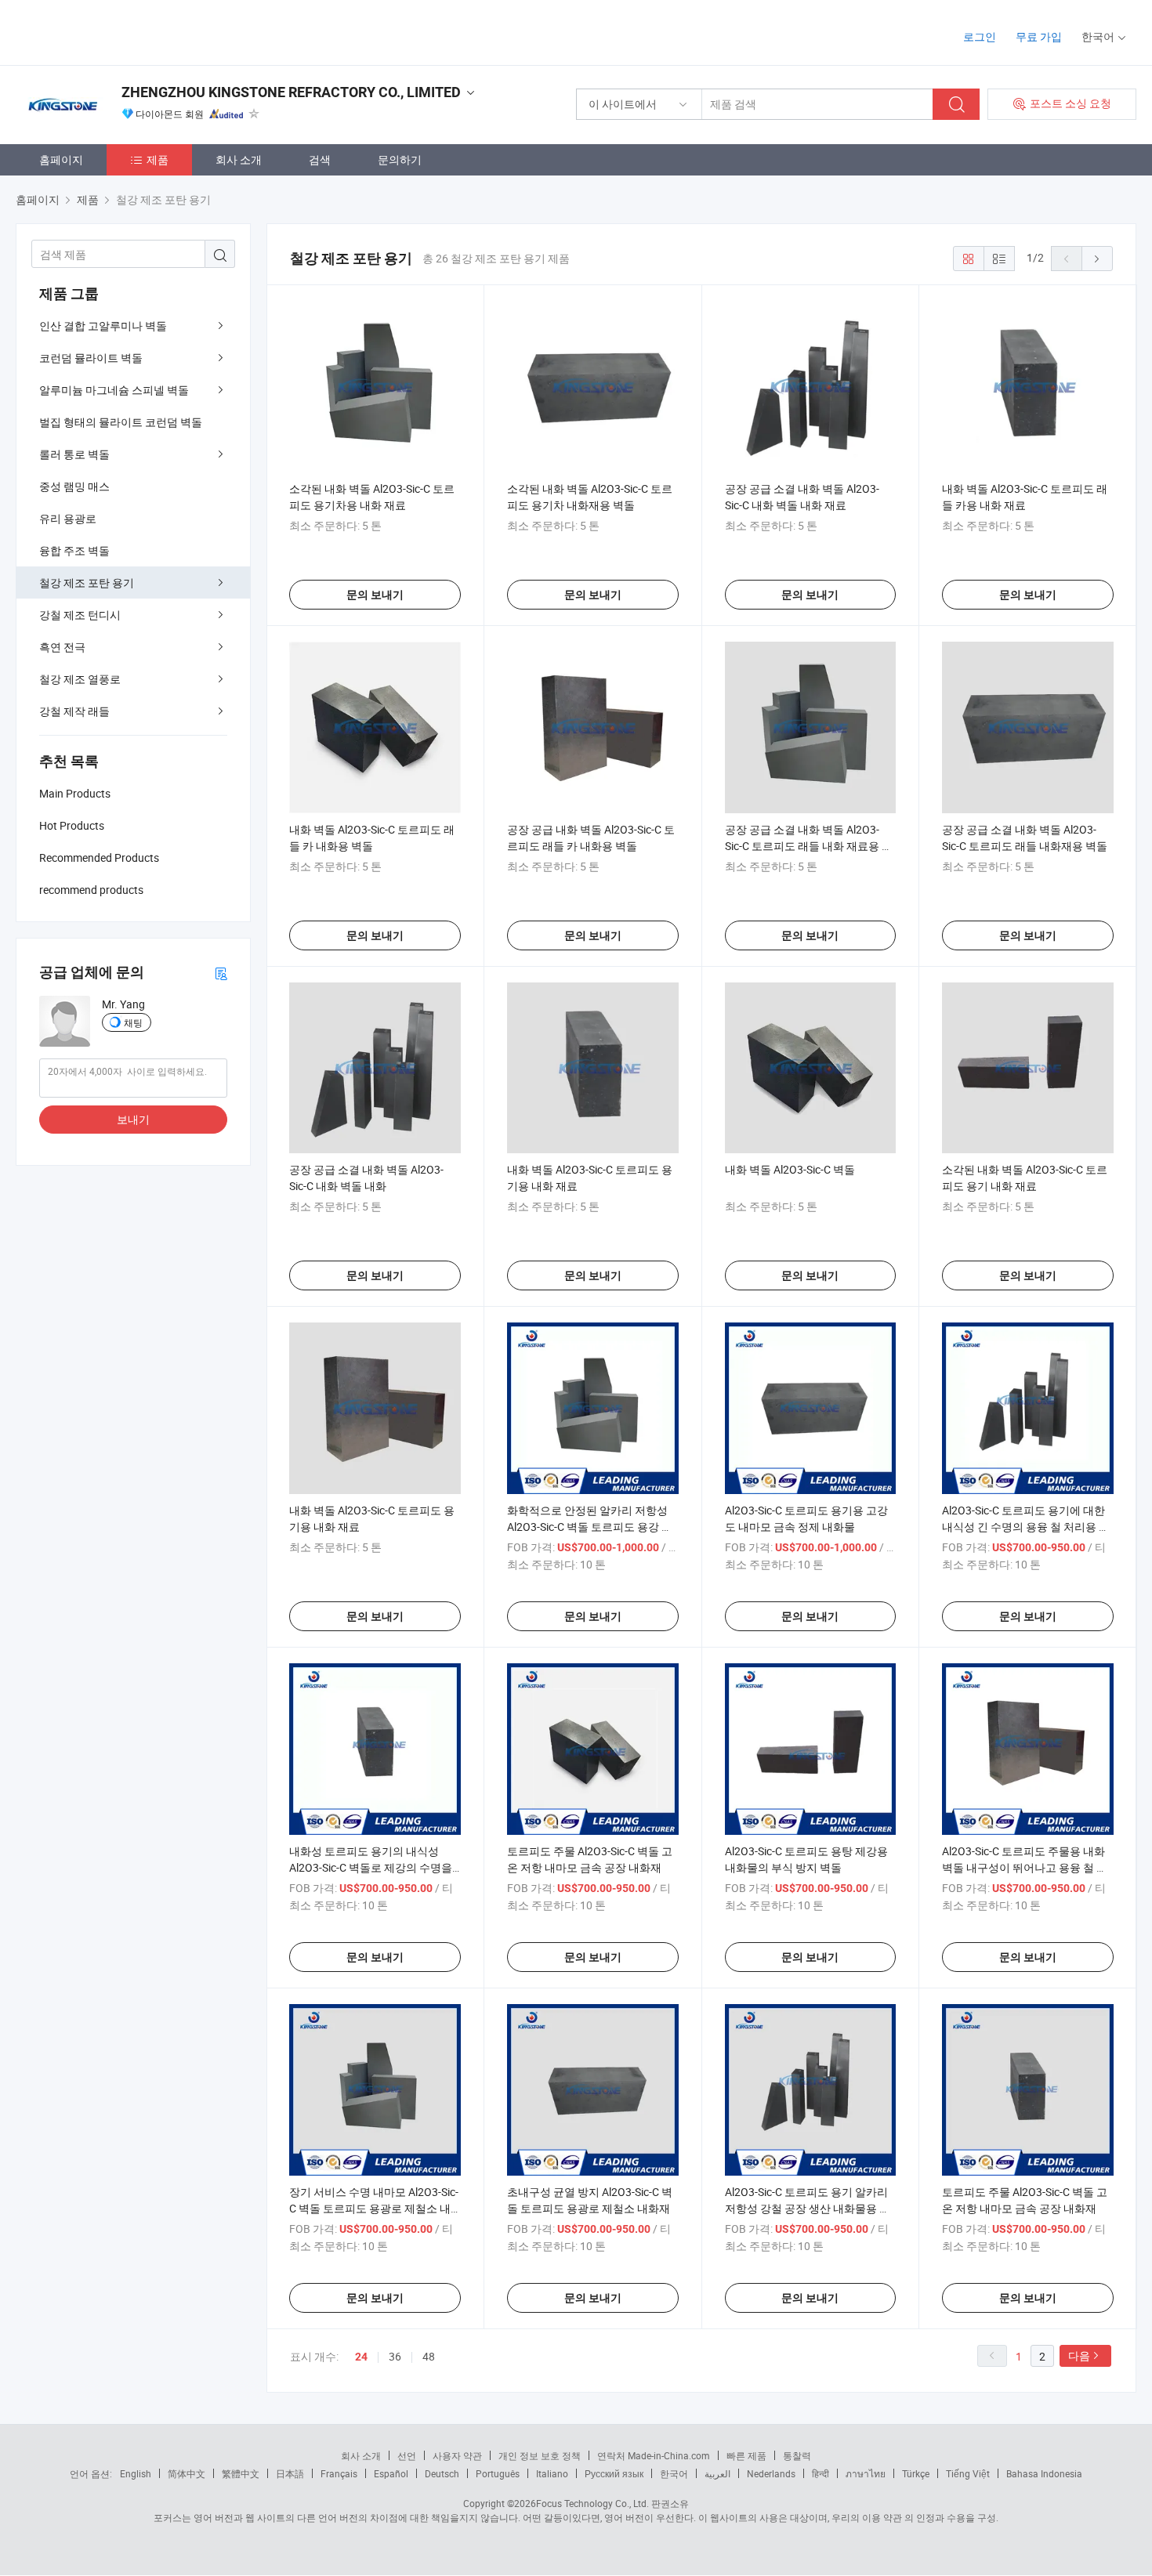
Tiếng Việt (968, 2473)
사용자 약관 (457, 2455)
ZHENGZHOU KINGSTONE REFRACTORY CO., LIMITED (291, 92)
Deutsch (442, 2473)
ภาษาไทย (866, 2473)
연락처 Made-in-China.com (654, 2455)
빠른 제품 (746, 2455)
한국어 (674, 2473)
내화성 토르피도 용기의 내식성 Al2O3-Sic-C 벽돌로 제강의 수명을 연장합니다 (371, 1867)
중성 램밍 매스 (74, 486)
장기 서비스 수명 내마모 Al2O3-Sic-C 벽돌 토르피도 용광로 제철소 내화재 (374, 2208)
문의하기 (400, 159)
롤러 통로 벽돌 (74, 454)
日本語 (290, 2473)
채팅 (133, 1022)
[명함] (221, 973)
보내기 (133, 1119)
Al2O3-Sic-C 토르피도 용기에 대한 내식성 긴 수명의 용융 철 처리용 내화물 (1026, 1527)
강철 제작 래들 (74, 711)
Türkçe (916, 2473)
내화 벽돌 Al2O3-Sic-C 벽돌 (790, 1169)
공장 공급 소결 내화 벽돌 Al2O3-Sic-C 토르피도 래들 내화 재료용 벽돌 (809, 846)
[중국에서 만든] (116, 31)
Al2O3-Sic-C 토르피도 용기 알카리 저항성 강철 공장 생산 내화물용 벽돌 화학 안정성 (808, 2208)
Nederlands (771, 2473)
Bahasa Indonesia (1044, 2473)
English (136, 2473)
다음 (1079, 2355)
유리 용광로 (68, 518)
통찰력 (797, 2455)
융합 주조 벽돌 (74, 550)
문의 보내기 (375, 595)
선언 (407, 2455)
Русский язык (614, 2473)
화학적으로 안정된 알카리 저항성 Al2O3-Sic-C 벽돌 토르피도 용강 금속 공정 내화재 (590, 1527)
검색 (320, 159)
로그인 (980, 36)
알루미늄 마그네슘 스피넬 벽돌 (114, 390)
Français (339, 2473)
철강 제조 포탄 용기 (87, 582)
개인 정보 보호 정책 (540, 2455)
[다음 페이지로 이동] (1097, 259)
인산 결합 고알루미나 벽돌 (103, 326)
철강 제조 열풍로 (80, 679)
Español (391, 2473)
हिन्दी (821, 2473)
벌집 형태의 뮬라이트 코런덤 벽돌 (121, 422)
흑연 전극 (62, 647)
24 (361, 2357)
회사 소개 (239, 159)
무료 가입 (1039, 36)
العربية (717, 2473)
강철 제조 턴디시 (80, 615)
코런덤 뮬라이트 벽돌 (91, 358)
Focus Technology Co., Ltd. (592, 2503)
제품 (158, 159)
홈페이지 (61, 159)
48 (429, 2356)
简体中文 (187, 2473)
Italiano (552, 2473)
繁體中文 (241, 2473)
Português (498, 2473)
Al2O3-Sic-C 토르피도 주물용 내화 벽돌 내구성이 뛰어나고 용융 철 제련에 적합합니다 (1025, 1867)
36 (395, 2356)
